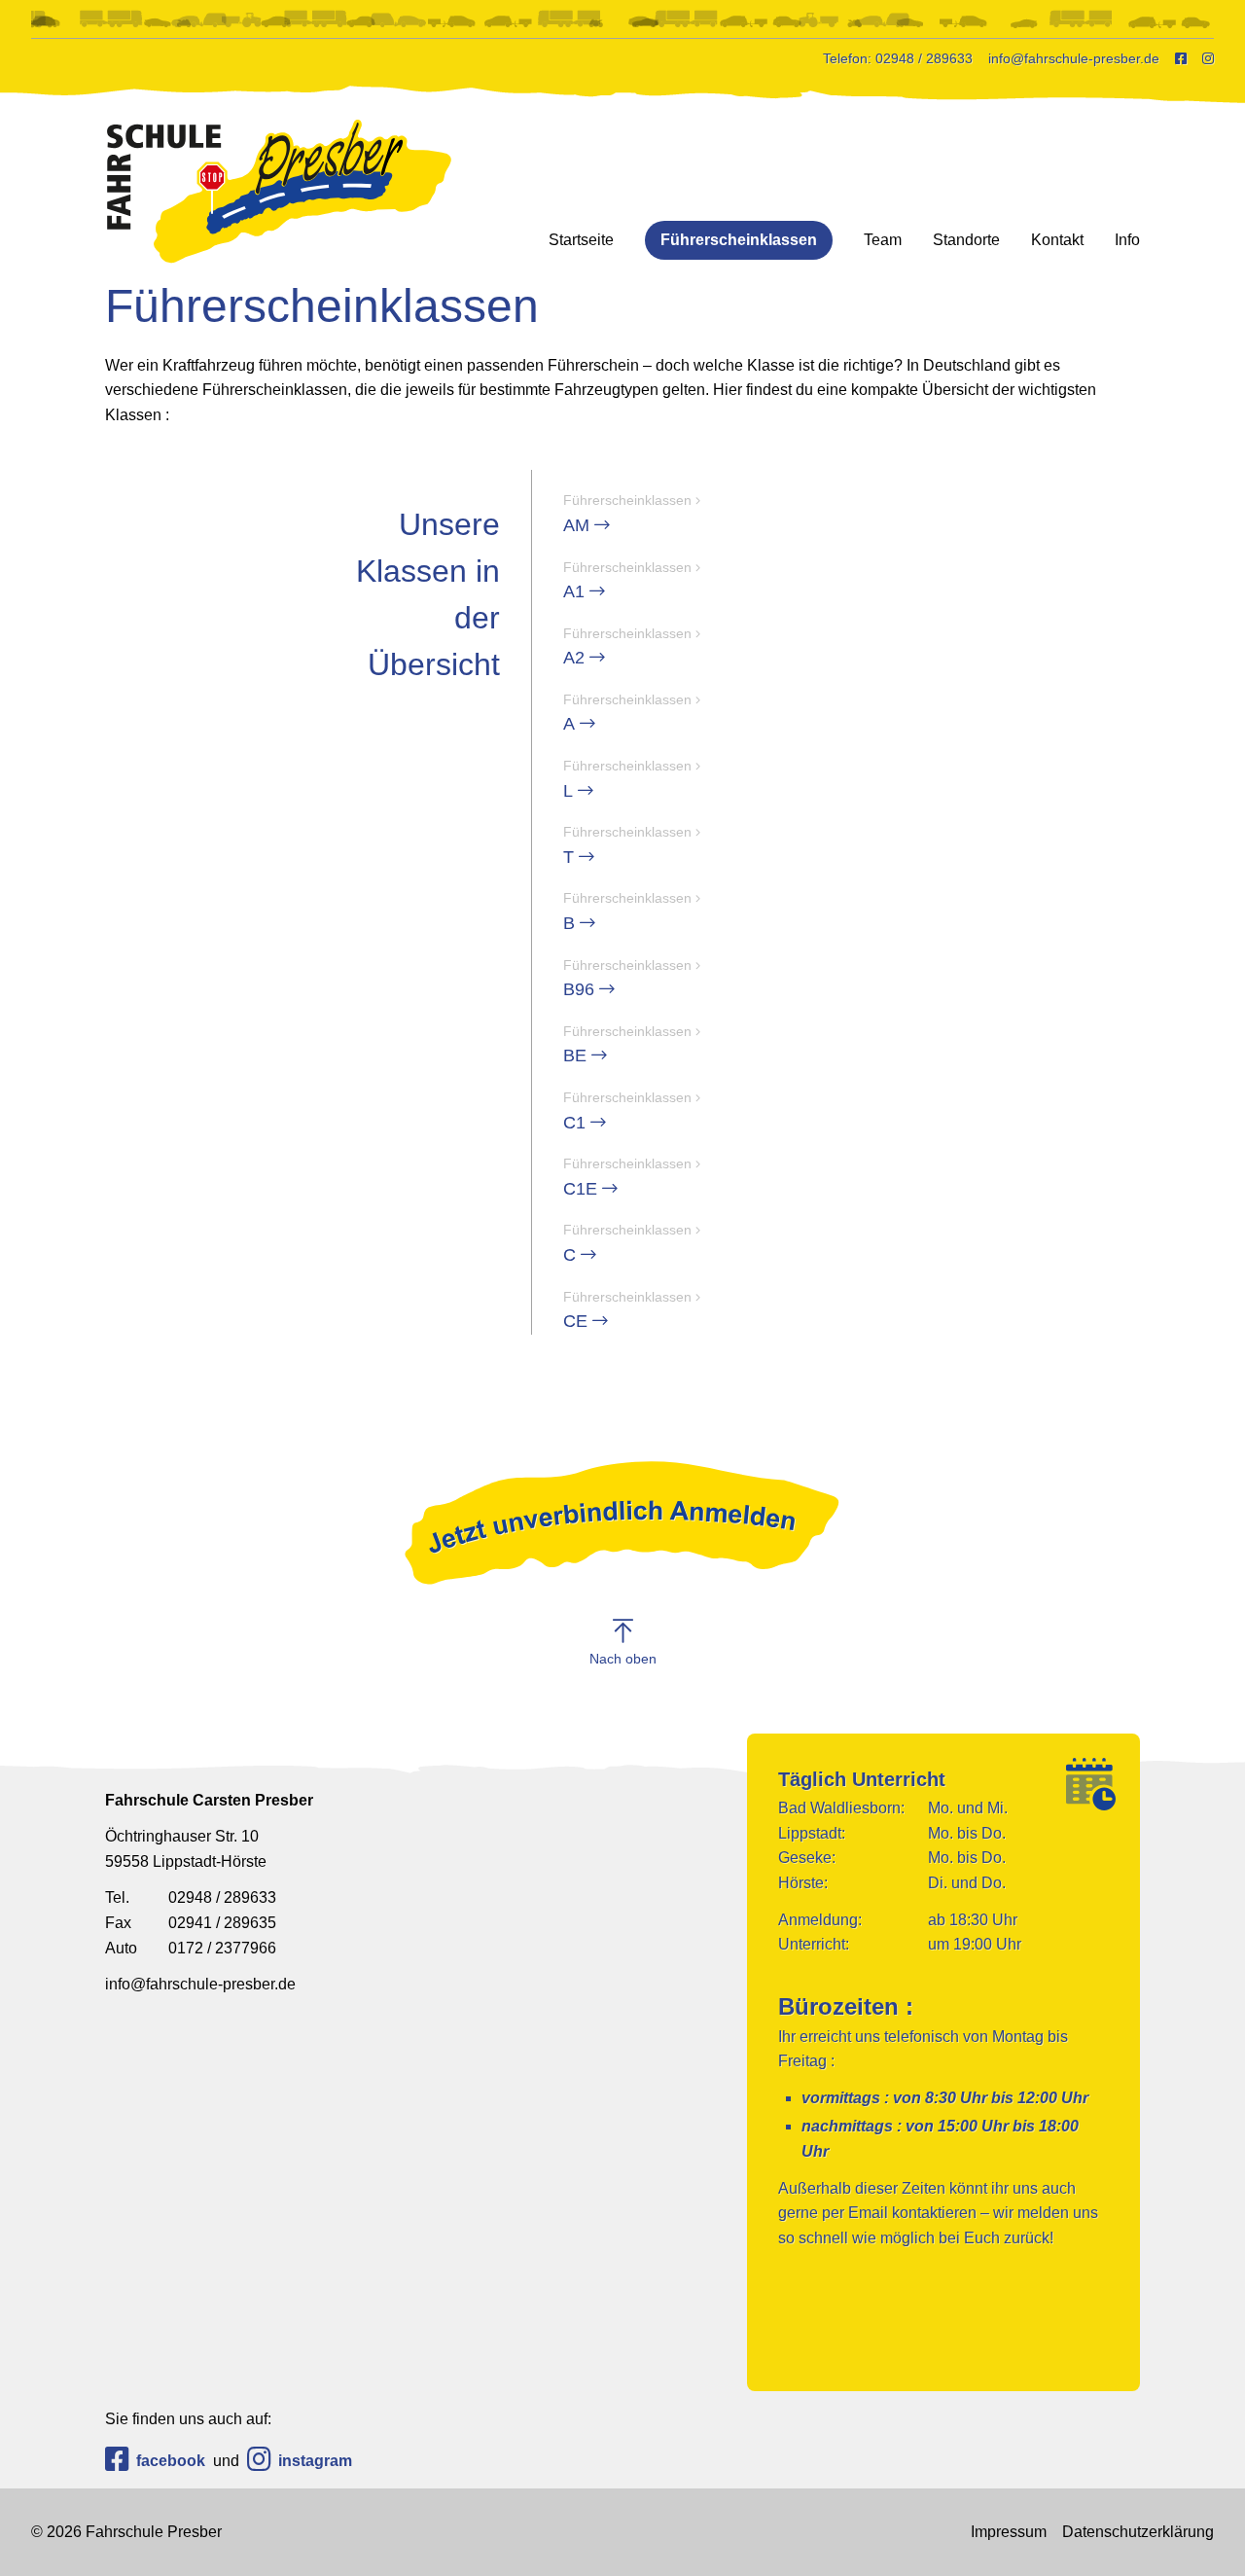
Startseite (581, 240)
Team (883, 240)
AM (627, 514)
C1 (627, 1111)
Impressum (1009, 2532)
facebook (171, 2461)
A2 (627, 647)
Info (1127, 240)
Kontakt (1057, 240)
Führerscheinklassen (739, 240)
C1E (627, 1177)
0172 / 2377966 (191, 1948)
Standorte (966, 240)
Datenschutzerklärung (1138, 2532)
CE (627, 1310)
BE (627, 1045)
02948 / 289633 (191, 1897)
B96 (627, 979)
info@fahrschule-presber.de (200, 1984)
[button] (623, 1642)
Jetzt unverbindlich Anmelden (622, 1522)
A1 (627, 581)
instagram (315, 2461)
